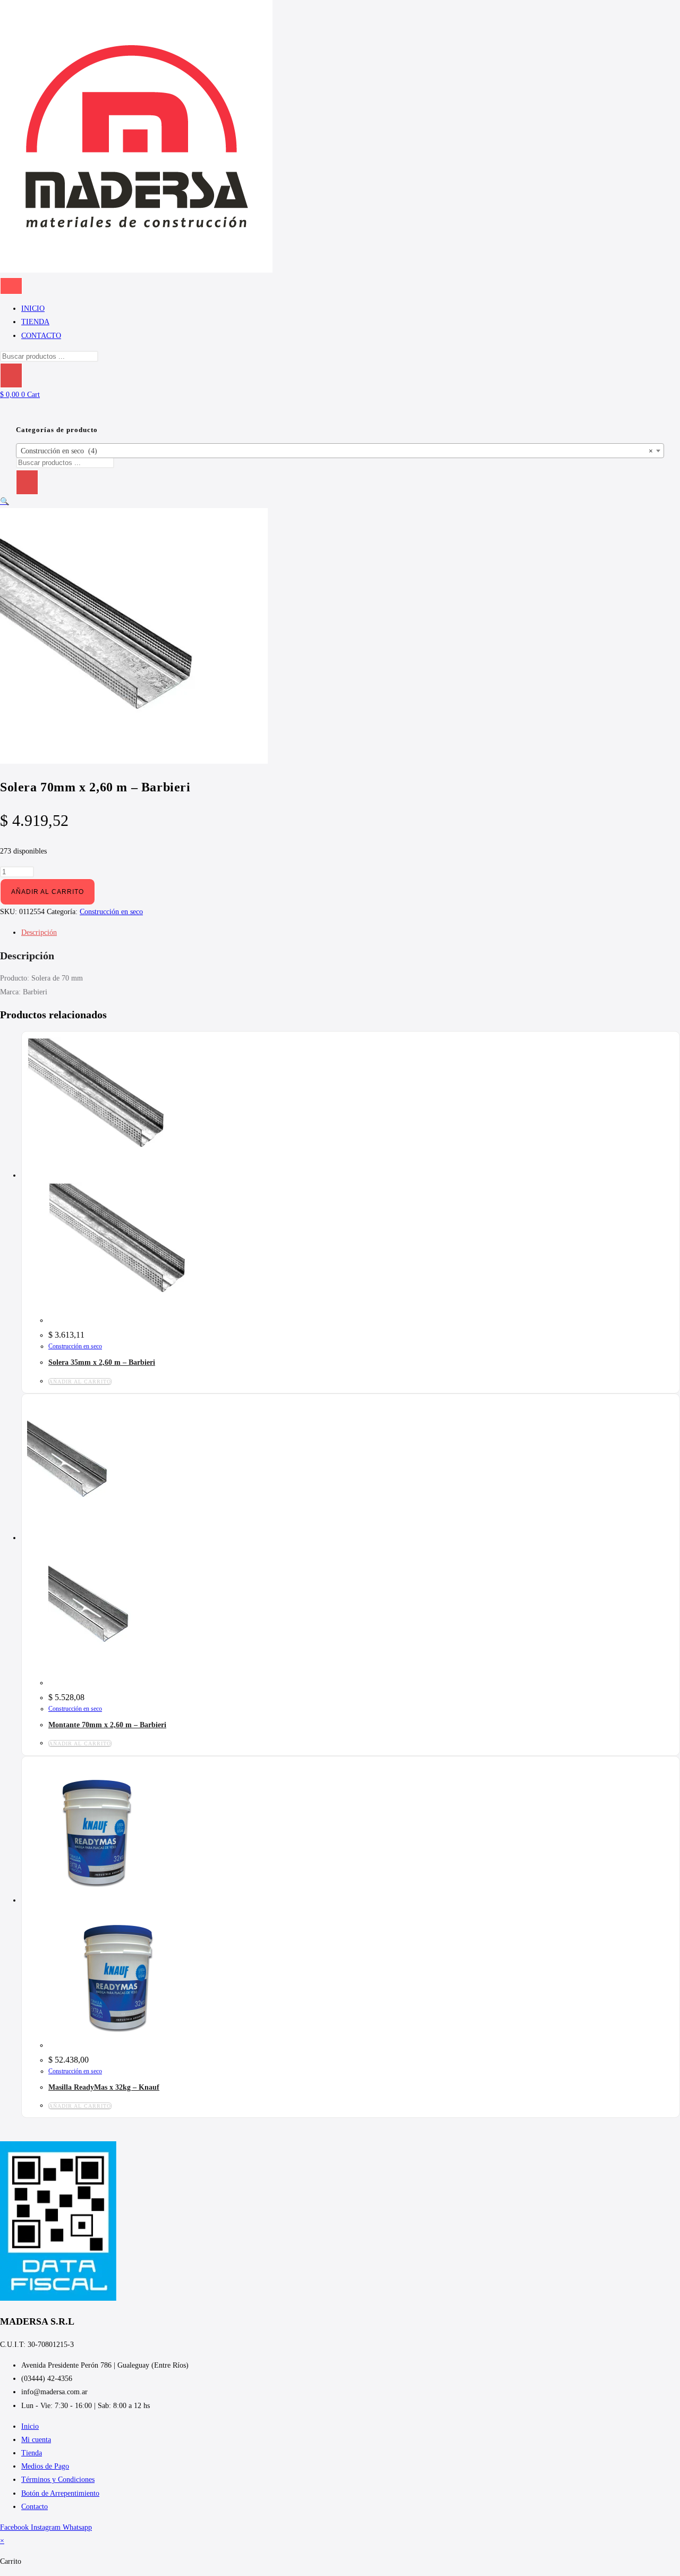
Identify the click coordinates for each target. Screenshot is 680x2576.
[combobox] (340, 451)
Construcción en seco (111, 912)
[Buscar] (11, 375)
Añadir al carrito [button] (80, 1382)
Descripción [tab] (39, 932)
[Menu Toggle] (11, 286)
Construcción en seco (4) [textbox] (337, 451)
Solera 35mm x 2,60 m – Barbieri (102, 1362)
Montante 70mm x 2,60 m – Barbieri (107, 1725)
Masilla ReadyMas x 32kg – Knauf (104, 2087)
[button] (5, 501)
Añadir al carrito (48, 892)
